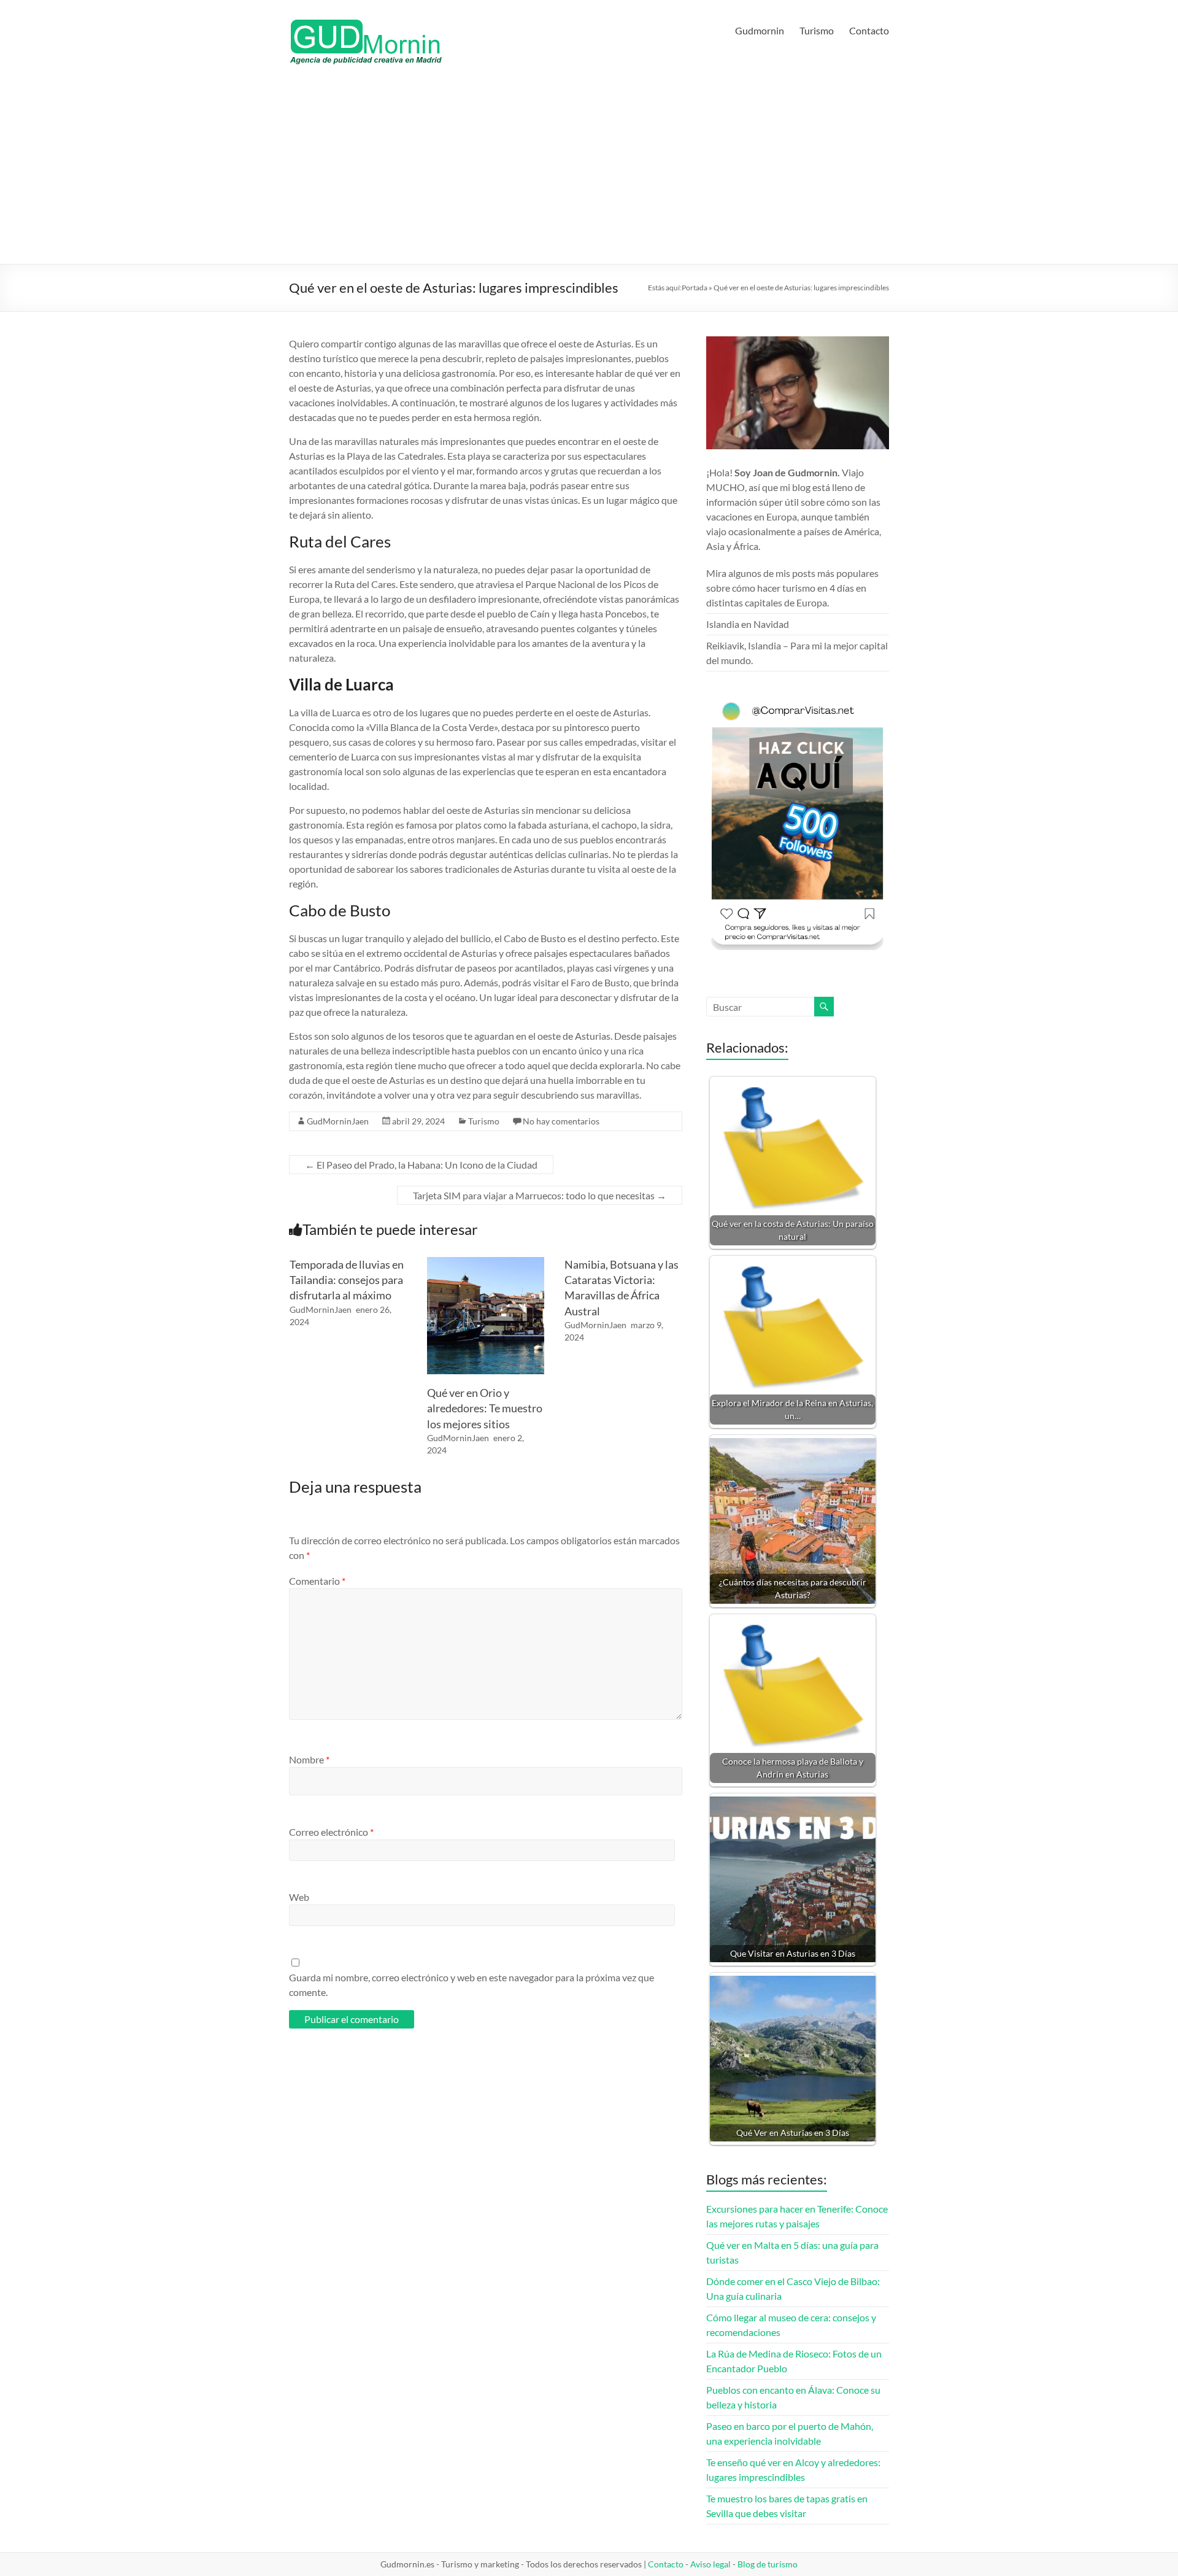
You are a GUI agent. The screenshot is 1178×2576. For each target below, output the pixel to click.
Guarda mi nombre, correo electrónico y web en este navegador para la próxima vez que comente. (472, 1985)
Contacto (869, 30)
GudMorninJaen (338, 1121)
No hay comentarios (561, 1121)
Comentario (317, 1581)
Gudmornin (760, 30)
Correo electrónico (331, 1832)
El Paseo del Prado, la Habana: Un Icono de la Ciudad (421, 1165)
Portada (695, 288)
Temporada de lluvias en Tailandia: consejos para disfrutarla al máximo (347, 1280)
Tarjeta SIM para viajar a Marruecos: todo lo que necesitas (540, 1195)
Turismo (817, 30)
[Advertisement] (589, 172)
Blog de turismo (768, 2564)
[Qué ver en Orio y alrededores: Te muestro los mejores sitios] (486, 1263)
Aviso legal (710, 2564)
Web (299, 1897)
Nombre (309, 1759)
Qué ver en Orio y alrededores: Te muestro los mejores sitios (485, 1408)
